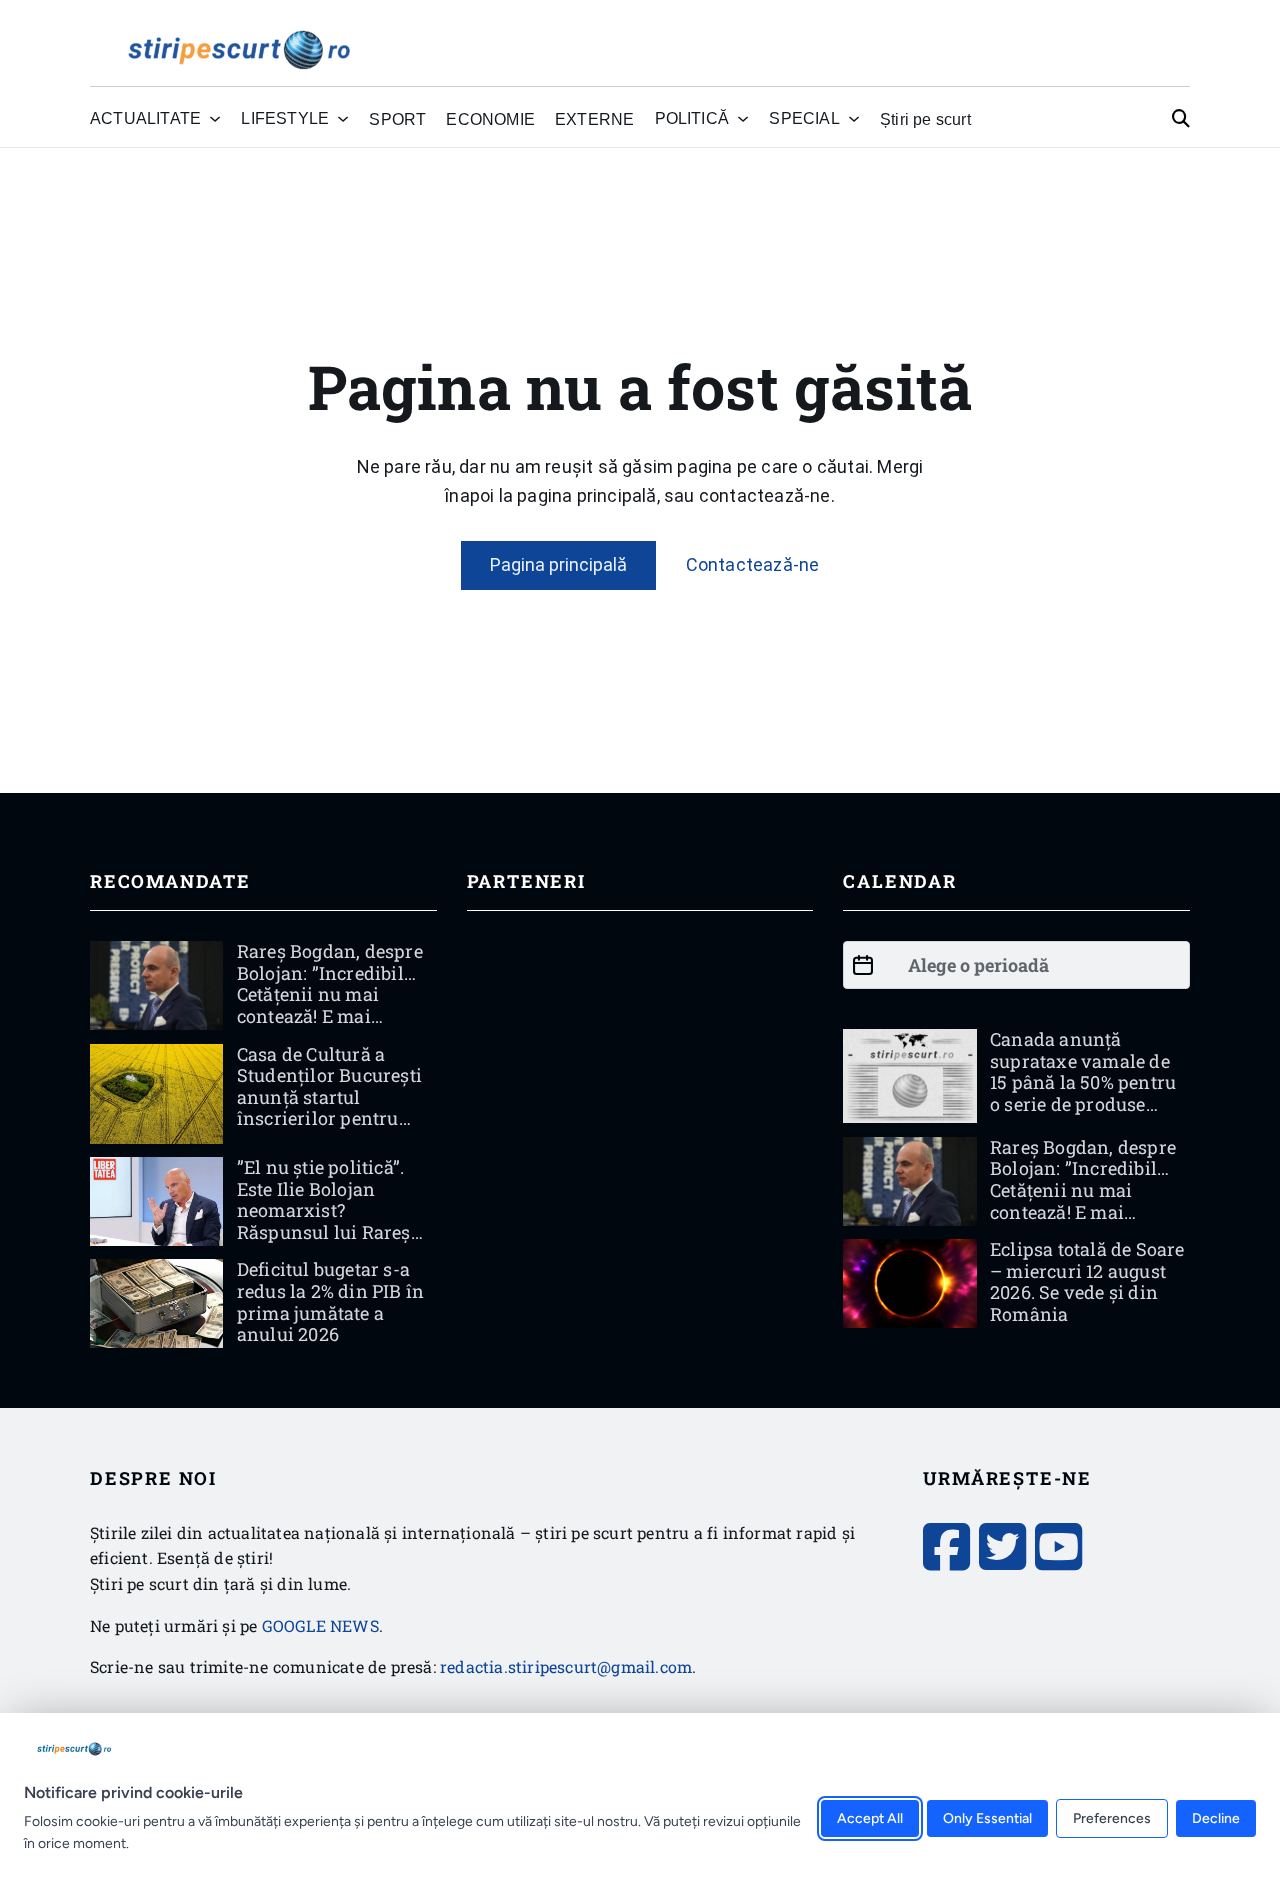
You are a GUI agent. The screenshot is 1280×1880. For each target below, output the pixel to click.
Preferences (1112, 1818)
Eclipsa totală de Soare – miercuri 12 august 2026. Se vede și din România (1087, 1281)
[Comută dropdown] (215, 119)
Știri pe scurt (925, 119)
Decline (1216, 1818)
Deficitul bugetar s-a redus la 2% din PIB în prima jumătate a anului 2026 (330, 1301)
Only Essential (987, 1818)
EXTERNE (594, 119)
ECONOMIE (490, 119)
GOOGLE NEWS (320, 1625)
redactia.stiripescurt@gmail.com (566, 1666)
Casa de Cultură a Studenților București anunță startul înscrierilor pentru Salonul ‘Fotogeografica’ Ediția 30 (332, 1119)
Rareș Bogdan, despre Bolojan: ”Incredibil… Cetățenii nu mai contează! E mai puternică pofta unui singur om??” (330, 1005)
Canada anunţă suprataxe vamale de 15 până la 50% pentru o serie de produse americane (1083, 1082)
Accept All (870, 1818)
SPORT (397, 119)
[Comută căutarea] (1181, 119)
